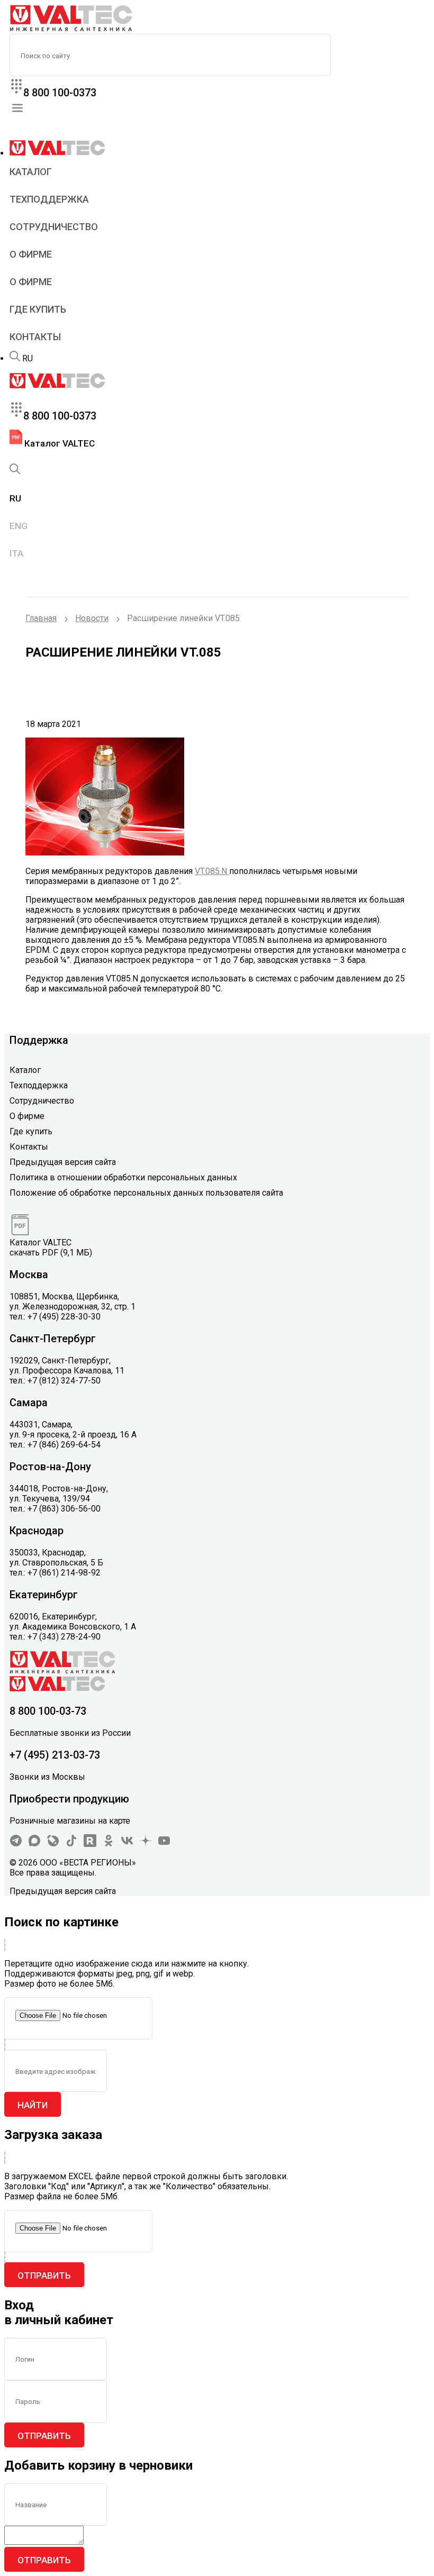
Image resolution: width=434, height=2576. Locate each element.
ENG (19, 526)
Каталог (31, 172)
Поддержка (39, 1040)
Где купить (38, 309)
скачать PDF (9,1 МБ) (51, 1253)
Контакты (35, 337)
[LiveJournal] (53, 1844)
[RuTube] (90, 1844)
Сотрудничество (54, 227)
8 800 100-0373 (60, 93)
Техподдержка (49, 199)
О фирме (31, 254)
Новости (92, 618)
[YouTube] (164, 1844)
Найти (33, 2105)
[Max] (34, 1844)
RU (28, 358)
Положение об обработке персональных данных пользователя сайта (146, 1193)
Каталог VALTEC (58, 443)
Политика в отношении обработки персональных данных (123, 1177)
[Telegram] (16, 1844)
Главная (41, 618)
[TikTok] (71, 1844)
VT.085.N (212, 871)
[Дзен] (146, 1844)
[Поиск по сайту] (15, 358)
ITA (16, 553)
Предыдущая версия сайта (63, 1162)
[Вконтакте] (127, 1844)
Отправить (44, 2275)
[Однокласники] (108, 1844)
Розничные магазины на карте (70, 1821)
